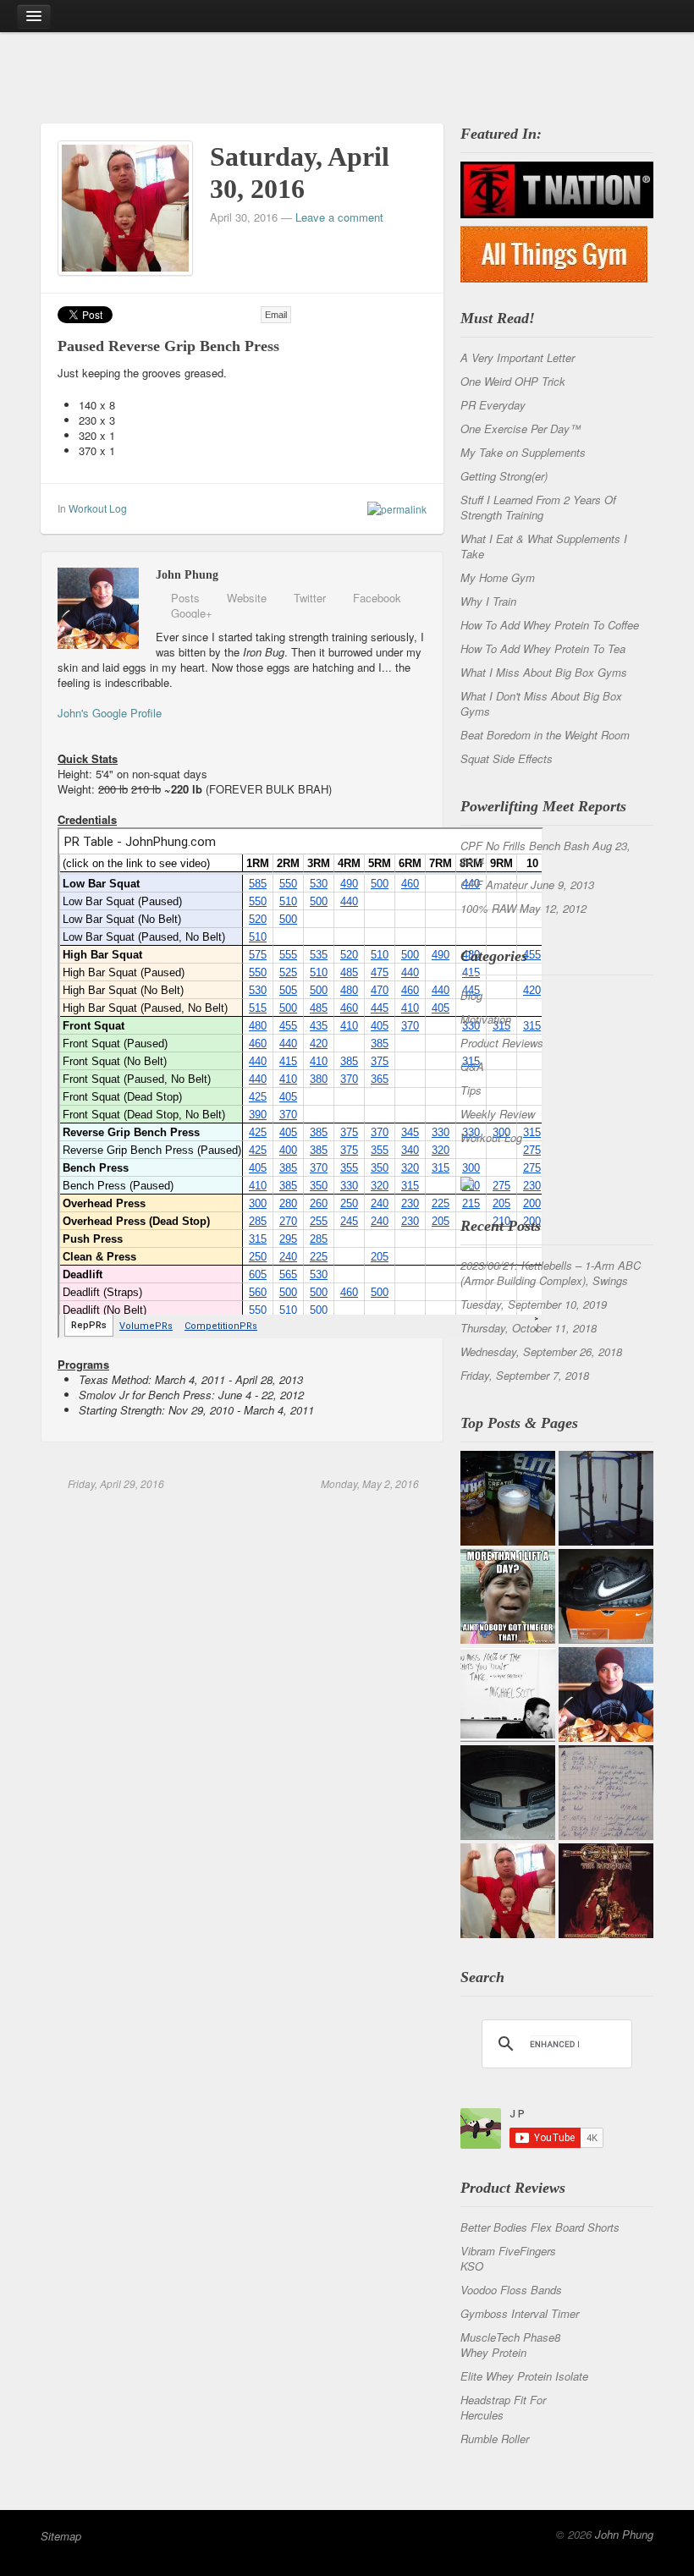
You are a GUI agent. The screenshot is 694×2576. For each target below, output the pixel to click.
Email (276, 315)
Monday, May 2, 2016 (369, 1483)
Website (247, 598)
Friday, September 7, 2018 (525, 1375)
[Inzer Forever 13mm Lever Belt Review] (508, 1793)
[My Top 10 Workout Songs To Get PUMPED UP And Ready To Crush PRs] (606, 1891)
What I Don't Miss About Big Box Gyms (541, 703)
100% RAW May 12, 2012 (523, 908)
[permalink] (393, 508)
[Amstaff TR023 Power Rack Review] (606, 1498)
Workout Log (98, 508)
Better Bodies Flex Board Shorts (540, 2227)
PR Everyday (493, 405)
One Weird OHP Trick (513, 381)
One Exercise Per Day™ (520, 428)
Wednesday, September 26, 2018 (541, 1351)
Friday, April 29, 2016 (115, 1483)
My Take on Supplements (523, 452)
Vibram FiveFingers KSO (508, 2258)
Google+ (192, 613)
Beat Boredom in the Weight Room (545, 735)
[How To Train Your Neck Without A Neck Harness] (606, 1694)
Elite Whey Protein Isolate (524, 2376)
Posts (185, 598)
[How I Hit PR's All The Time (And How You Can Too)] (508, 1694)
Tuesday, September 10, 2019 (534, 1304)
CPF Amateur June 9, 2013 (527, 884)
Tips (471, 1090)
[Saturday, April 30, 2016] (125, 206)
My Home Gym (498, 577)
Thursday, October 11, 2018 (529, 1328)
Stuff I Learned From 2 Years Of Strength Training (538, 507)
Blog (471, 995)
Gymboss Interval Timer (520, 2313)
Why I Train (488, 601)
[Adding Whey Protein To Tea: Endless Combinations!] (508, 1498)
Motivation (486, 1019)
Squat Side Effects (507, 758)
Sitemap (61, 2536)
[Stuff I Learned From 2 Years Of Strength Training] (606, 1793)
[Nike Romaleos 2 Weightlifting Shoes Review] (606, 1596)
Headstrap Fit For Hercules (503, 2407)
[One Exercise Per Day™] (508, 1596)
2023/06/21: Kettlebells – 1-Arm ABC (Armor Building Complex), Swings (551, 1273)
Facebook (377, 598)
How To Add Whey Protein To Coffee (550, 625)
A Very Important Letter (518, 357)
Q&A (472, 1066)
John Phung (624, 2534)
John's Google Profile (110, 713)
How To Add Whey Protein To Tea (543, 648)
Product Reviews (502, 1043)
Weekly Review (498, 1114)
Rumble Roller (495, 2439)
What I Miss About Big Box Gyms (544, 672)
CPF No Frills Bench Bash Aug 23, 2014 (545, 853)
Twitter (310, 598)
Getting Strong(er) (504, 476)
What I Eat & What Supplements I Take (544, 546)
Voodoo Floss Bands (511, 2290)
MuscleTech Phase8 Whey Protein (510, 2345)
